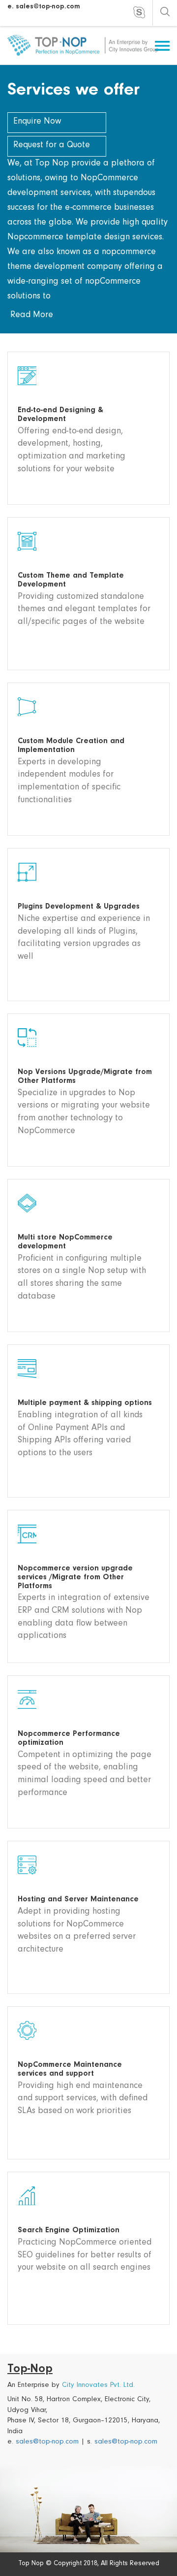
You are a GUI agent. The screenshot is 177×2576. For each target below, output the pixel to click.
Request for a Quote (52, 146)
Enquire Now (37, 122)
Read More (32, 316)
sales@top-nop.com (47, 2442)
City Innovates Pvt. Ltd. (98, 2386)
